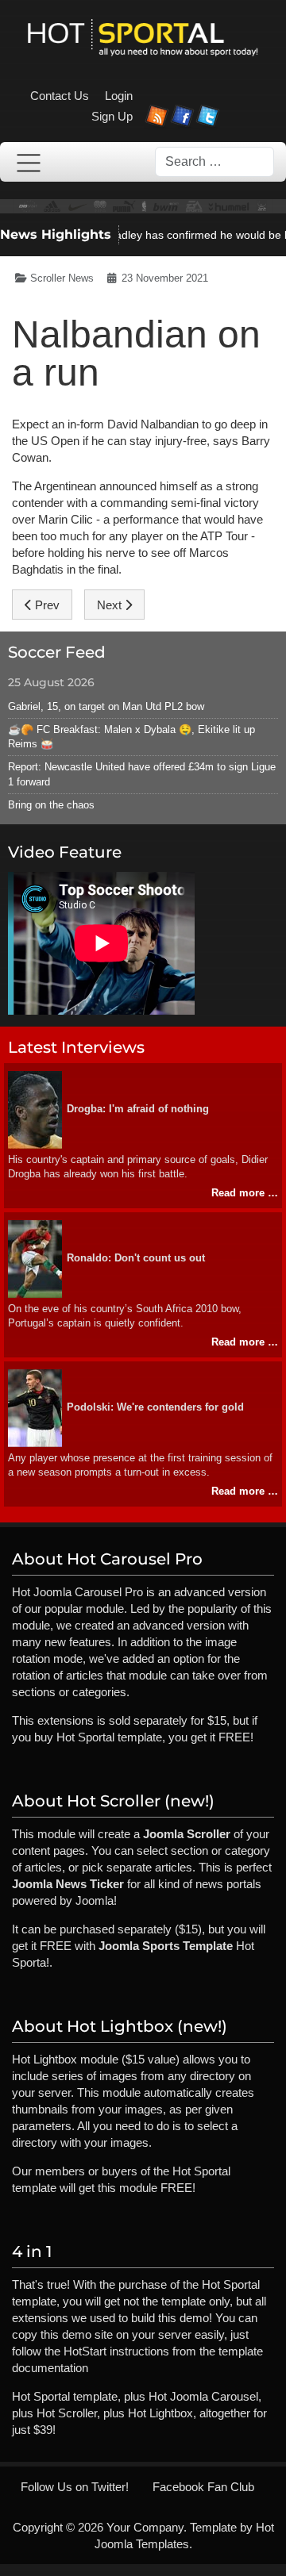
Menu (29, 163)
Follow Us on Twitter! (75, 2487)
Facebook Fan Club (203, 2487)
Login (119, 96)
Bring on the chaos (51, 805)
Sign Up (112, 116)
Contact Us (60, 96)
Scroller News (62, 278)
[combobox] (214, 162)
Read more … (245, 1193)
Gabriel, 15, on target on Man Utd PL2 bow (106, 706)
